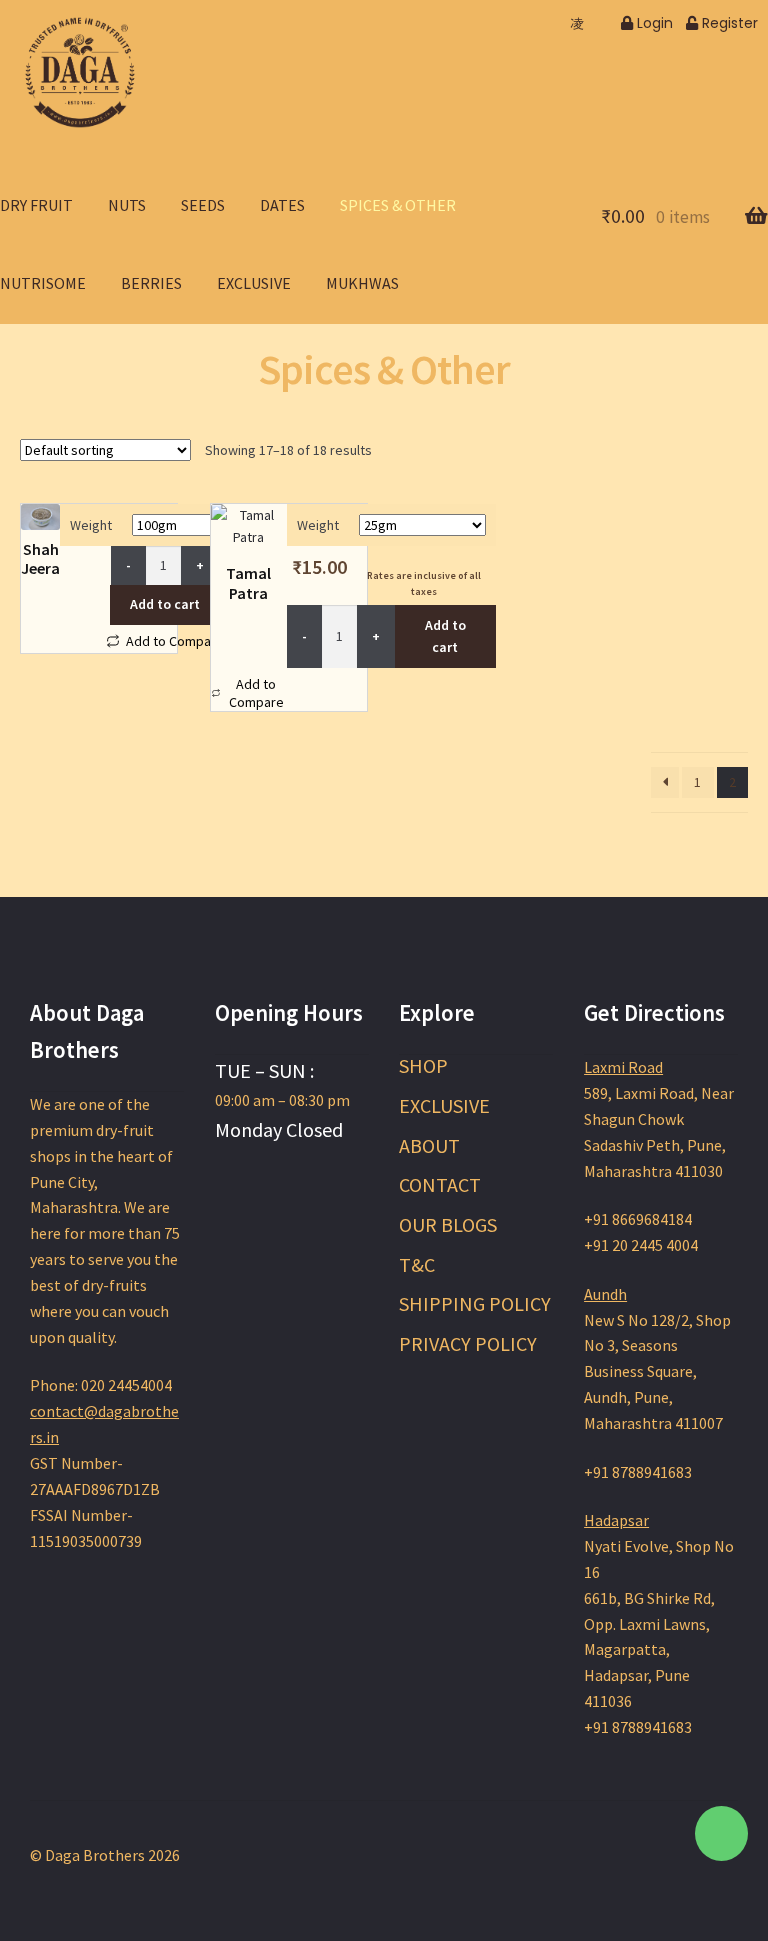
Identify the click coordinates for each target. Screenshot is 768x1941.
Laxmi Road (623, 1067)
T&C (417, 1264)
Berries (151, 283)
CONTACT (440, 1184)
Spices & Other (398, 205)
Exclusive (254, 283)
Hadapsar (616, 1520)
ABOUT (429, 1145)
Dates (282, 205)
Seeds (203, 205)
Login (653, 23)
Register (728, 23)
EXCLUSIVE (444, 1105)
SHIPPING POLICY (475, 1303)
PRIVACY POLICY (468, 1343)
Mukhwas (362, 283)
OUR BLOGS (448, 1224)
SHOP (423, 1065)
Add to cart (165, 604)
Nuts (127, 205)
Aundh (605, 1294)
